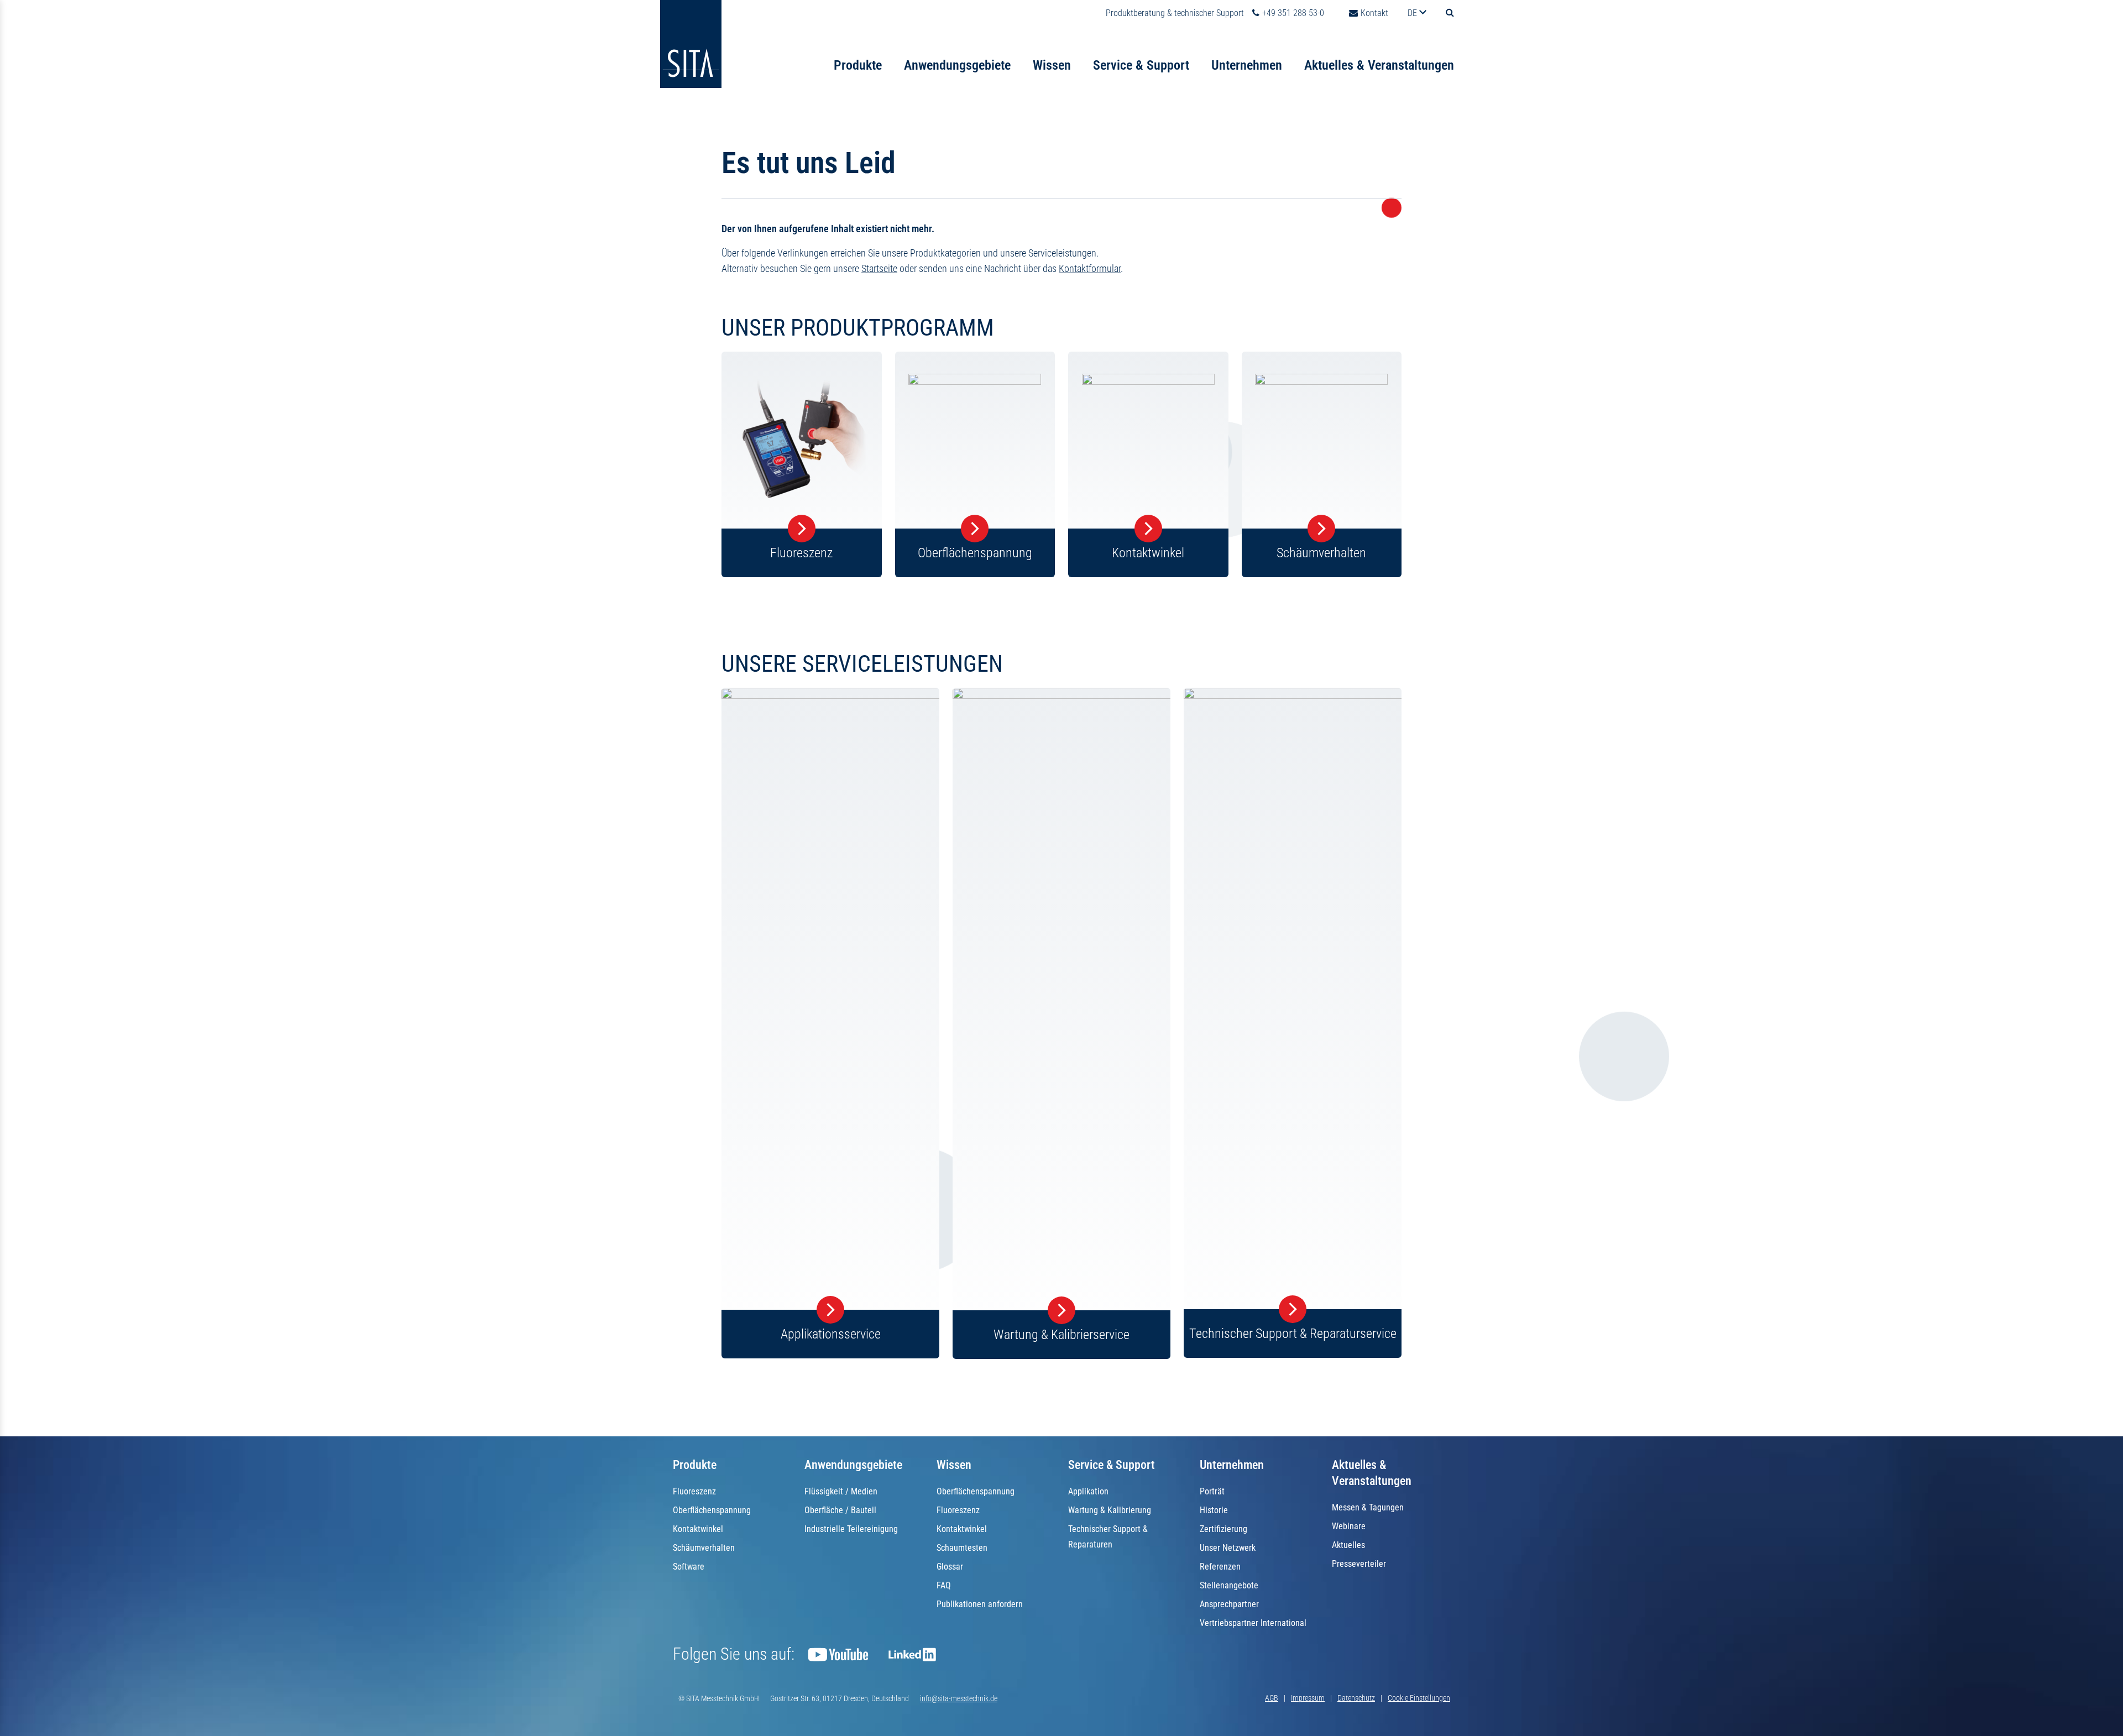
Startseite (879, 268)
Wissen (1052, 65)
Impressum (1308, 1698)
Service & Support (1141, 65)
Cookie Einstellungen (1419, 1698)
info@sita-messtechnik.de (959, 1698)
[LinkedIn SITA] (912, 1654)
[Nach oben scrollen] (2097, 1710)
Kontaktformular (1090, 268)
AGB (1272, 1698)
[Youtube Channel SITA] (838, 1654)
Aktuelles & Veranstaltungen (1379, 65)
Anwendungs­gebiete (853, 1465)
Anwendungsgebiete (957, 65)
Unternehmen (1247, 65)
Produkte (858, 65)
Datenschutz (1356, 1698)
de (1413, 13)
